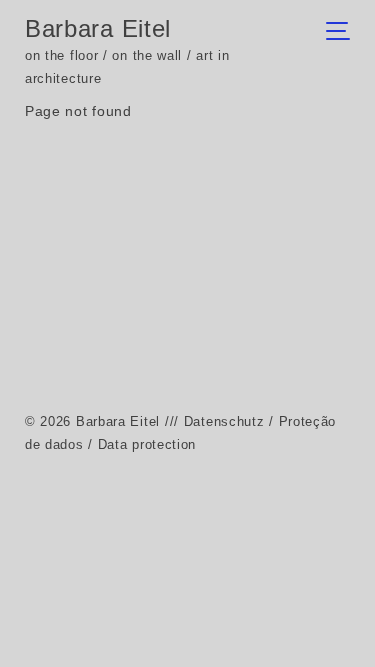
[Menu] (343, 33)
